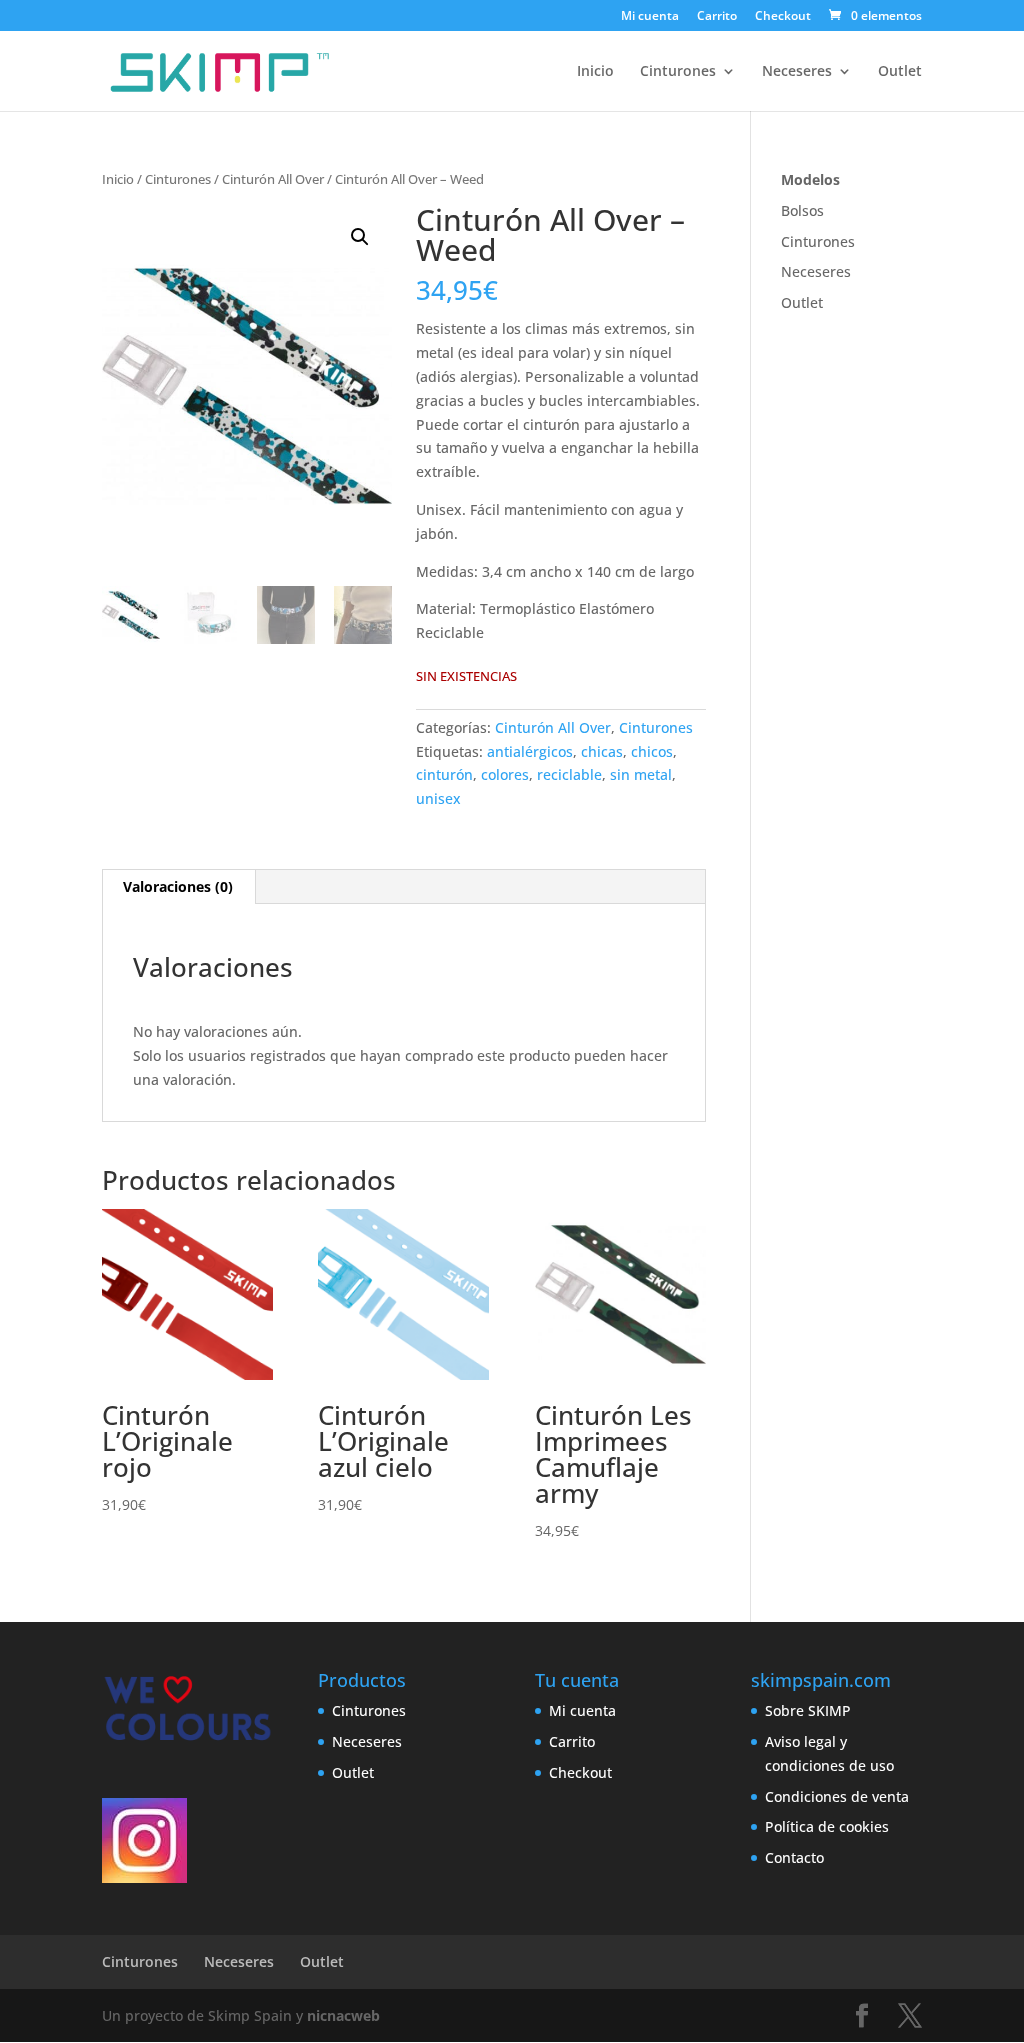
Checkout (783, 17)
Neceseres (797, 72)
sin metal (641, 774)
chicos (652, 751)
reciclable (569, 774)
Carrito (717, 17)
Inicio (595, 72)
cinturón (444, 774)
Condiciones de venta (837, 1796)
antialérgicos (530, 751)
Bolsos (802, 210)
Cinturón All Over (273, 179)
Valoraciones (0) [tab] (178, 886)
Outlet (900, 72)
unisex (438, 798)
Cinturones (678, 72)
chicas (602, 751)
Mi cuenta (650, 17)
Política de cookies (827, 1826)
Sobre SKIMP (808, 1710)
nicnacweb (343, 2015)
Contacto (794, 1857)
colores (505, 774)
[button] (360, 237)
